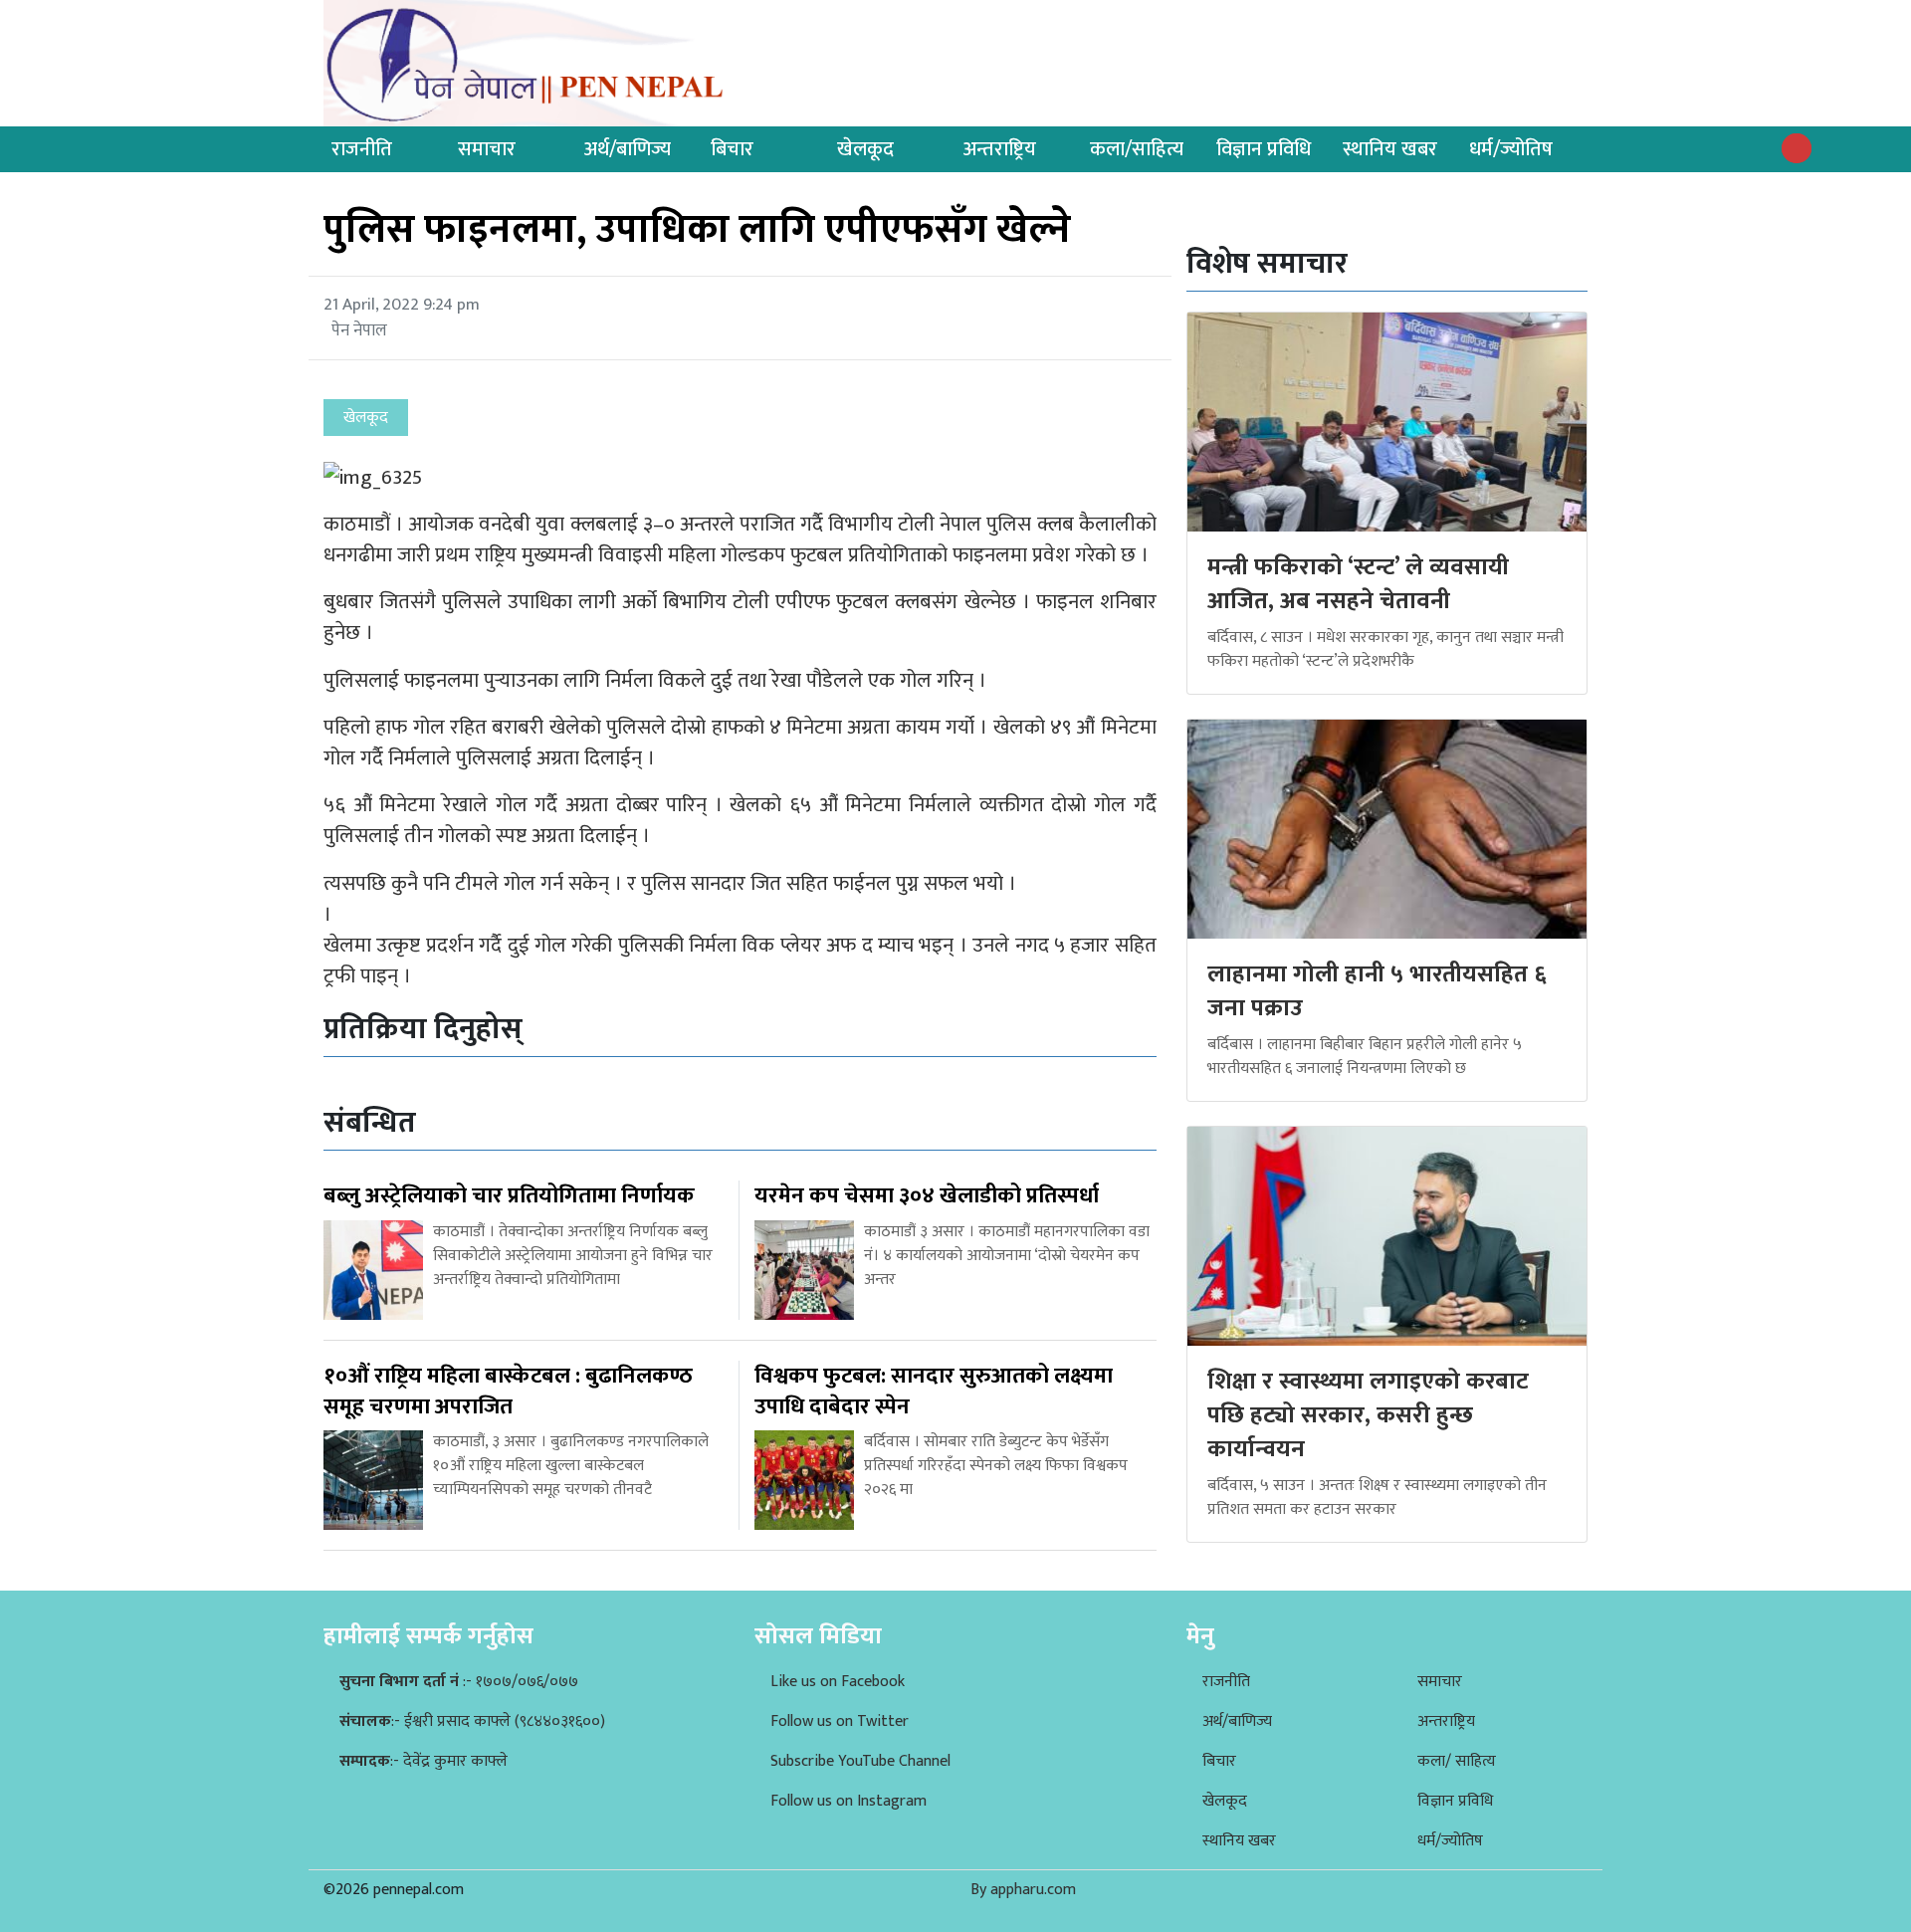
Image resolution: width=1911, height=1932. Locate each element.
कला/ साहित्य (1457, 1761)
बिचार (732, 149)
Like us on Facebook (838, 1682)
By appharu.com (1023, 1890)
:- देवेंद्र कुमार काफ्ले (424, 1761)
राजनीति (362, 149)
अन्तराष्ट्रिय (1000, 149)
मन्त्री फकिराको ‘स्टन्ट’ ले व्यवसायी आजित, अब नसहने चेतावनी (1358, 584)
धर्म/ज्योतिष (1511, 149)
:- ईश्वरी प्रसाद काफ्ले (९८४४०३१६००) (472, 1721)
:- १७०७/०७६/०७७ (459, 1682)
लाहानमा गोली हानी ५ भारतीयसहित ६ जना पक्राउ (1377, 991)
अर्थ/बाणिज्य (628, 149)
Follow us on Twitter (840, 1721)
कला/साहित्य (1137, 149)
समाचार (487, 149)
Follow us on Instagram (849, 1801)
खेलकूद (865, 149)
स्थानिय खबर (1390, 149)
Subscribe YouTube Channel (860, 1761)
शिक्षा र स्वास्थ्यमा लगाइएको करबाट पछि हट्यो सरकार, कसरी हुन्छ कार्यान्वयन (1368, 1415)
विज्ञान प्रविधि (1264, 149)
